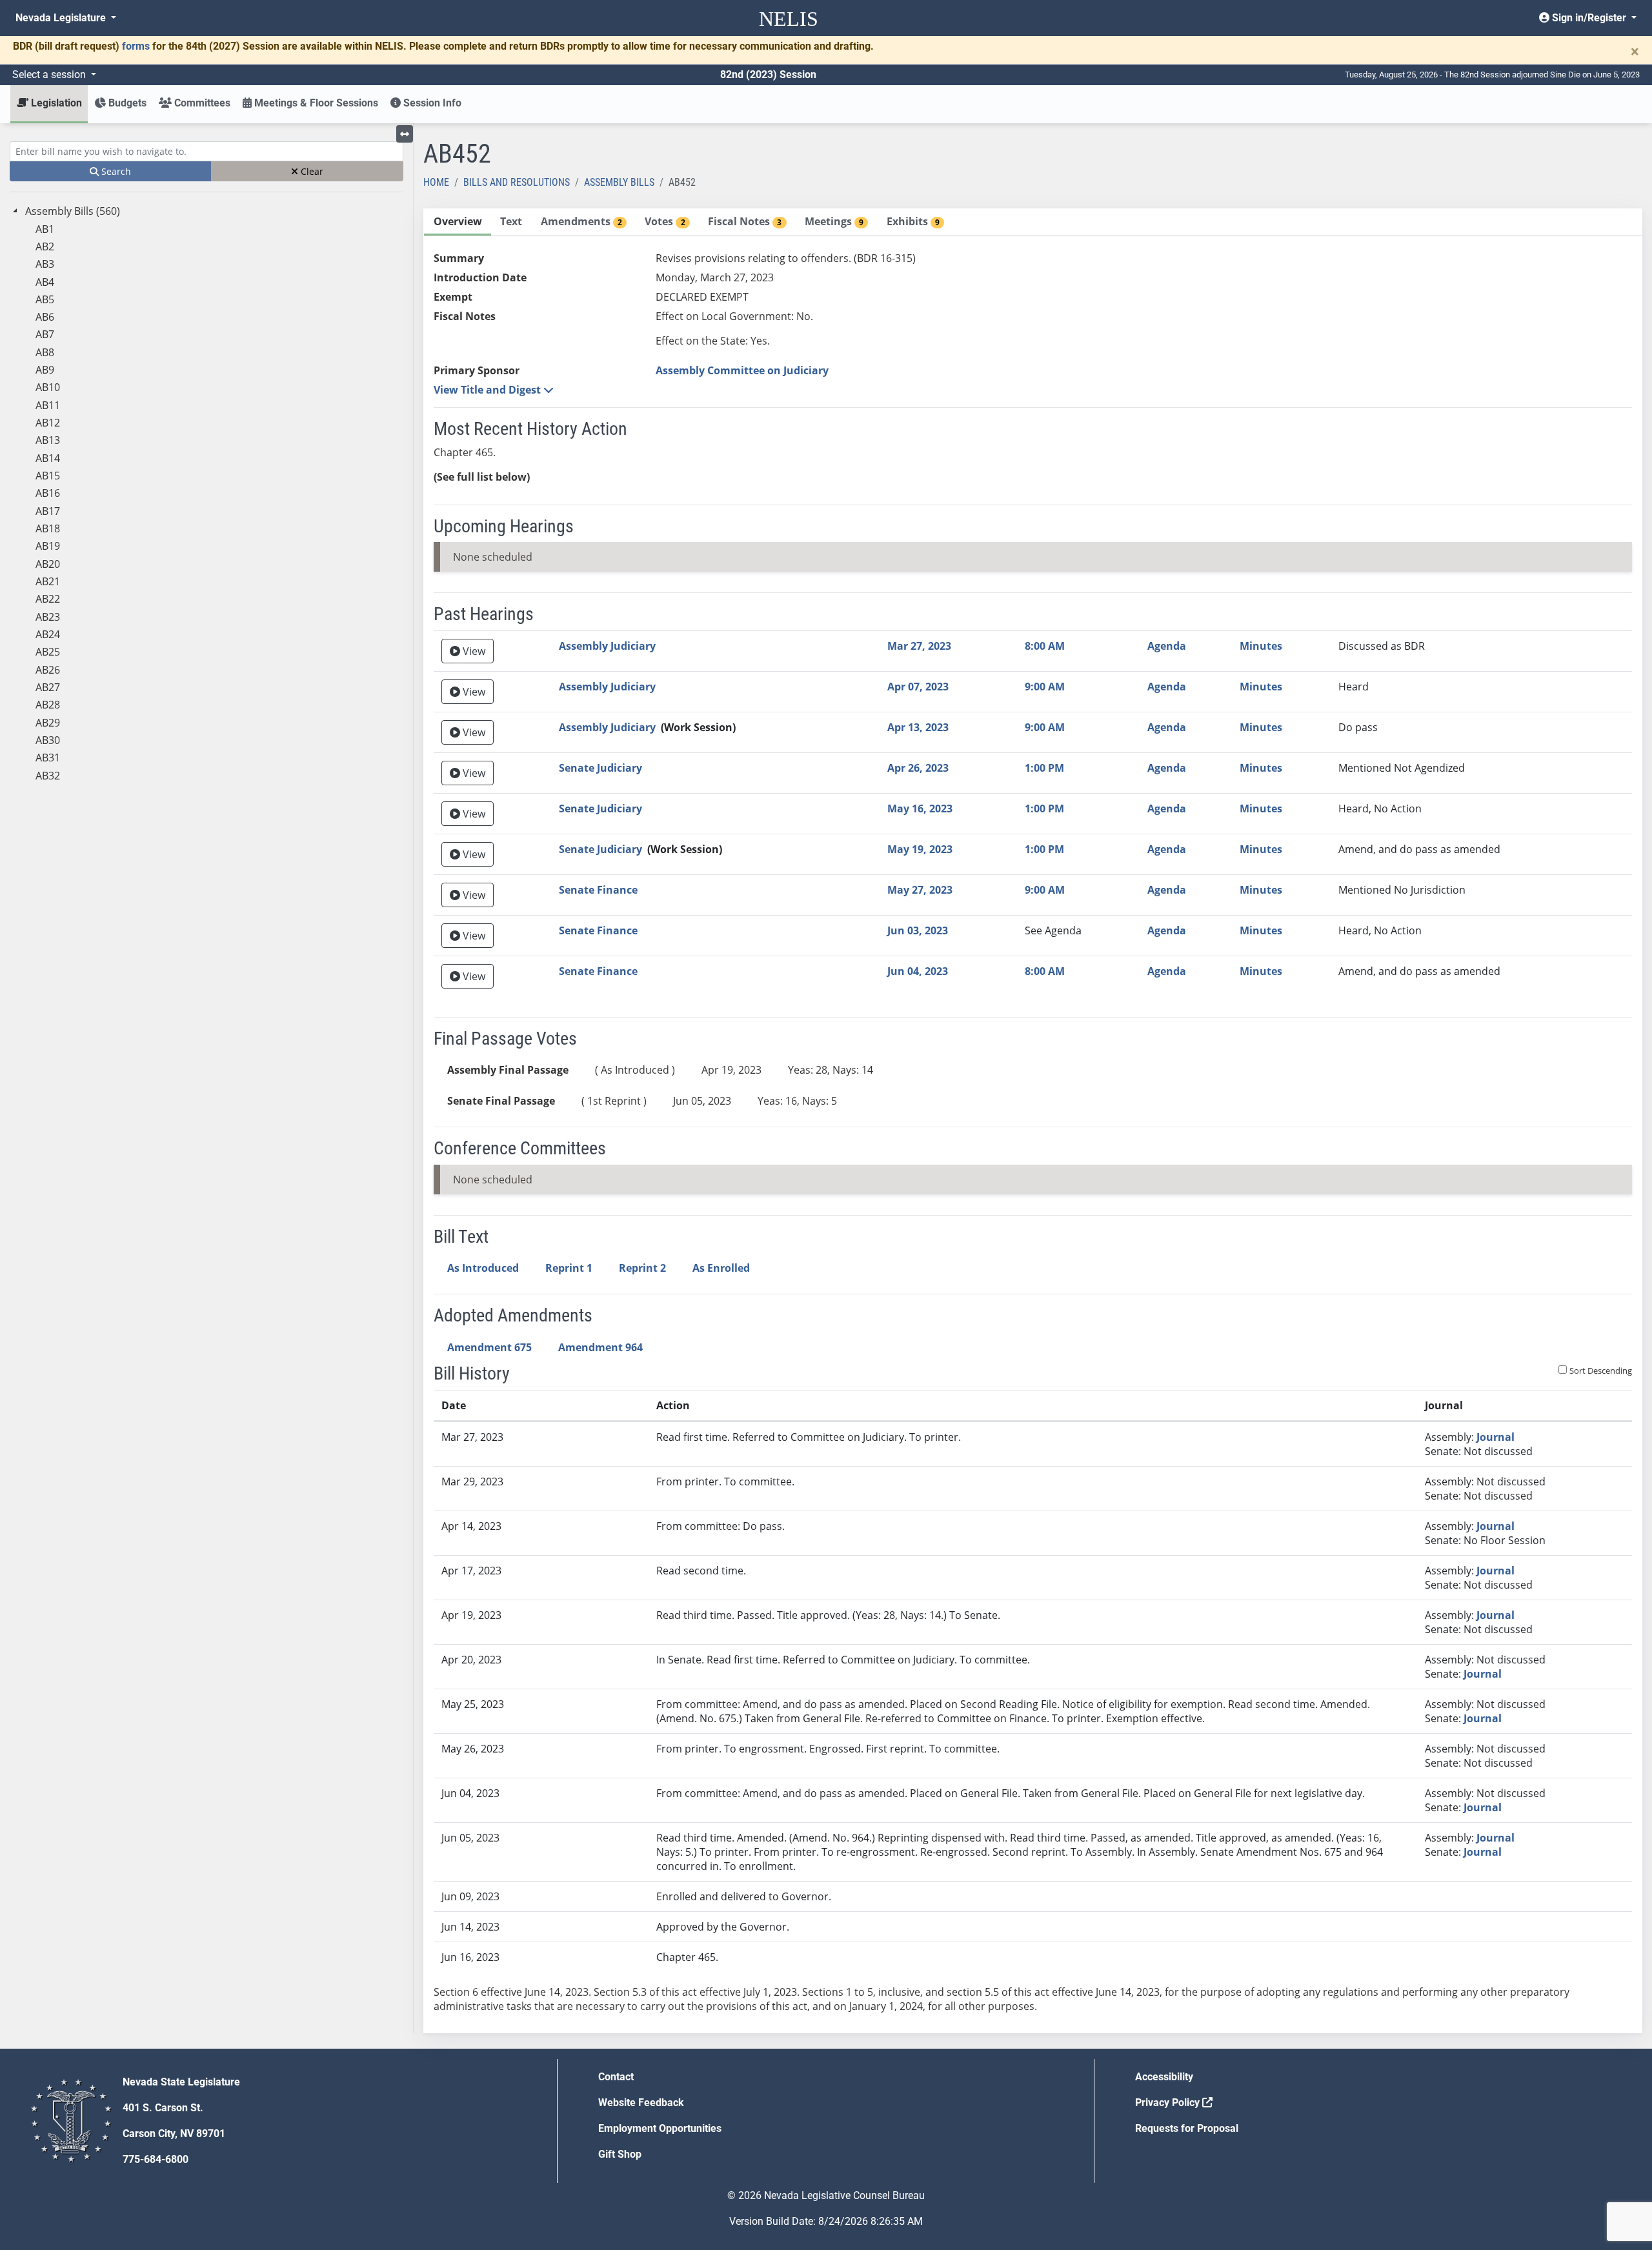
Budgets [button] (126, 103)
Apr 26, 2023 (918, 768)
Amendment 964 (600, 1347)
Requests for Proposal (1187, 2128)
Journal (1496, 1437)
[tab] (458, 222)
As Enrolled (721, 1268)
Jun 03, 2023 (918, 930)
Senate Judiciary (600, 768)
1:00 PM (1044, 768)
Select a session (50, 75)
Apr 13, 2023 (918, 727)
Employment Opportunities (660, 2128)
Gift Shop (620, 2154)
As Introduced (483, 1268)
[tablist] (1033, 1121)
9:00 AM (1045, 687)
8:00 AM (1045, 646)
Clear (311, 171)
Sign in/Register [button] (1589, 18)
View (473, 651)
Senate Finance (598, 890)
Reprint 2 (642, 1268)
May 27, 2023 (920, 890)
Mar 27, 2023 (919, 646)
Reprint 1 (569, 1268)
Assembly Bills (619, 182)
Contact (616, 2077)
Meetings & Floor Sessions (315, 103)
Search (115, 171)
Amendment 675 (489, 1347)
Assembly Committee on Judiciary (742, 370)
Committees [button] (201, 103)
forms (136, 46)
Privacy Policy (1169, 2103)
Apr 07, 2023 (918, 687)
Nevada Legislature (62, 18)
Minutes (1261, 646)
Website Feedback (641, 2103)
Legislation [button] (55, 103)
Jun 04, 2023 (918, 971)
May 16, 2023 (920, 809)
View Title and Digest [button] (489, 390)
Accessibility (1164, 2077)
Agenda (1167, 646)
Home (436, 182)
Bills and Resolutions (517, 182)
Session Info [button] (431, 103)
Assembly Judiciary (607, 646)
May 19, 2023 (920, 849)
